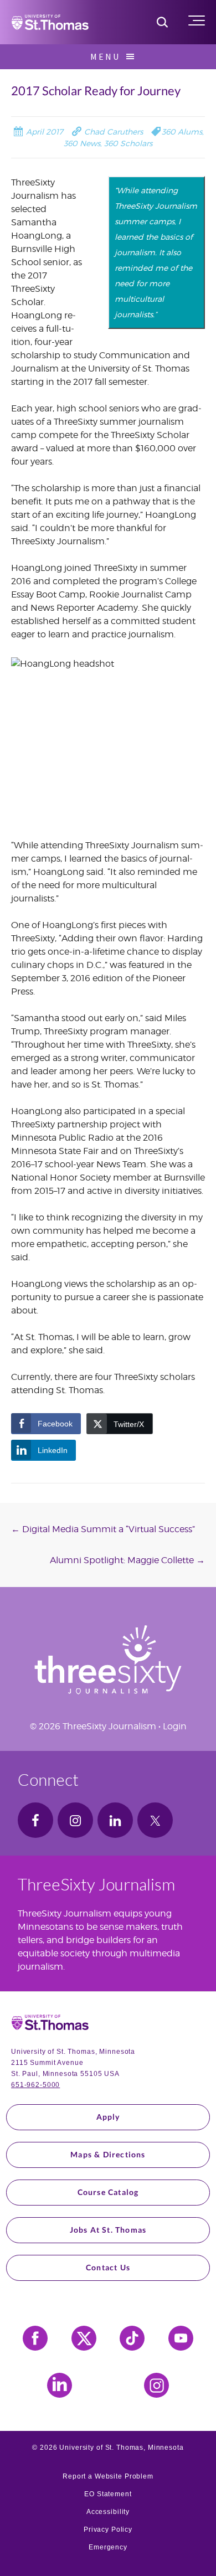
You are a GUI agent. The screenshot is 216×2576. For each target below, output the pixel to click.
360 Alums (182, 132)
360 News (82, 143)
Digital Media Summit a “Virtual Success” (103, 1529)
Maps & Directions (108, 2154)
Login (175, 1726)
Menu (105, 56)
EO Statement (108, 2494)
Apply (108, 2117)
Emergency (108, 2547)
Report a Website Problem (108, 2476)
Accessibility (108, 2512)
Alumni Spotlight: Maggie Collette (127, 1560)
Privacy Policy (108, 2529)
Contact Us (108, 2267)
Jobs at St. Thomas (108, 2230)
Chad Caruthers (112, 132)
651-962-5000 (35, 2085)
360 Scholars (128, 143)
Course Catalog (108, 2192)
